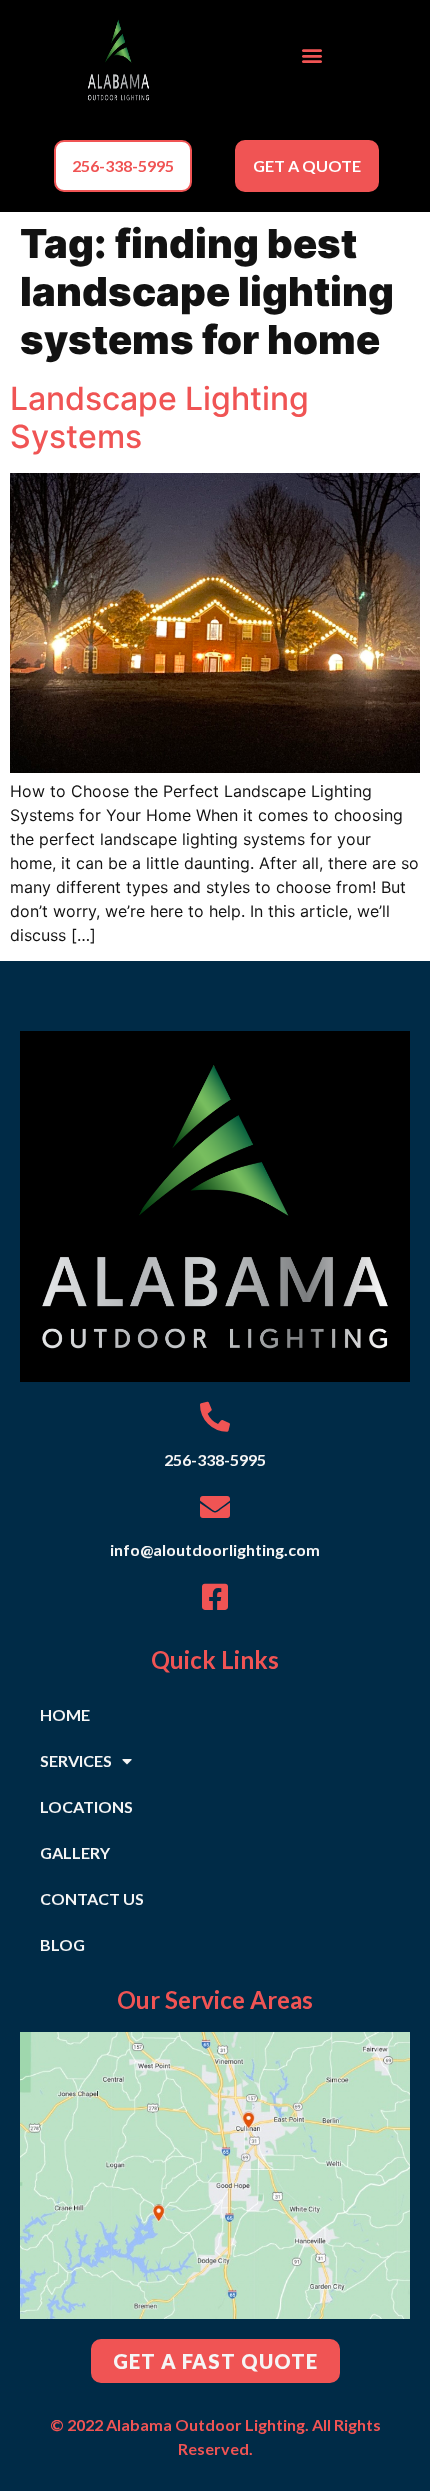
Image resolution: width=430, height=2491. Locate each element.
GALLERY (75, 1852)
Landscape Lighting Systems (159, 417)
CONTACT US (92, 1898)
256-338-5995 (215, 1459)
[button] (311, 55)
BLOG (62, 1944)
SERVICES (76, 1760)
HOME (65, 1714)
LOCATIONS (86, 1806)
